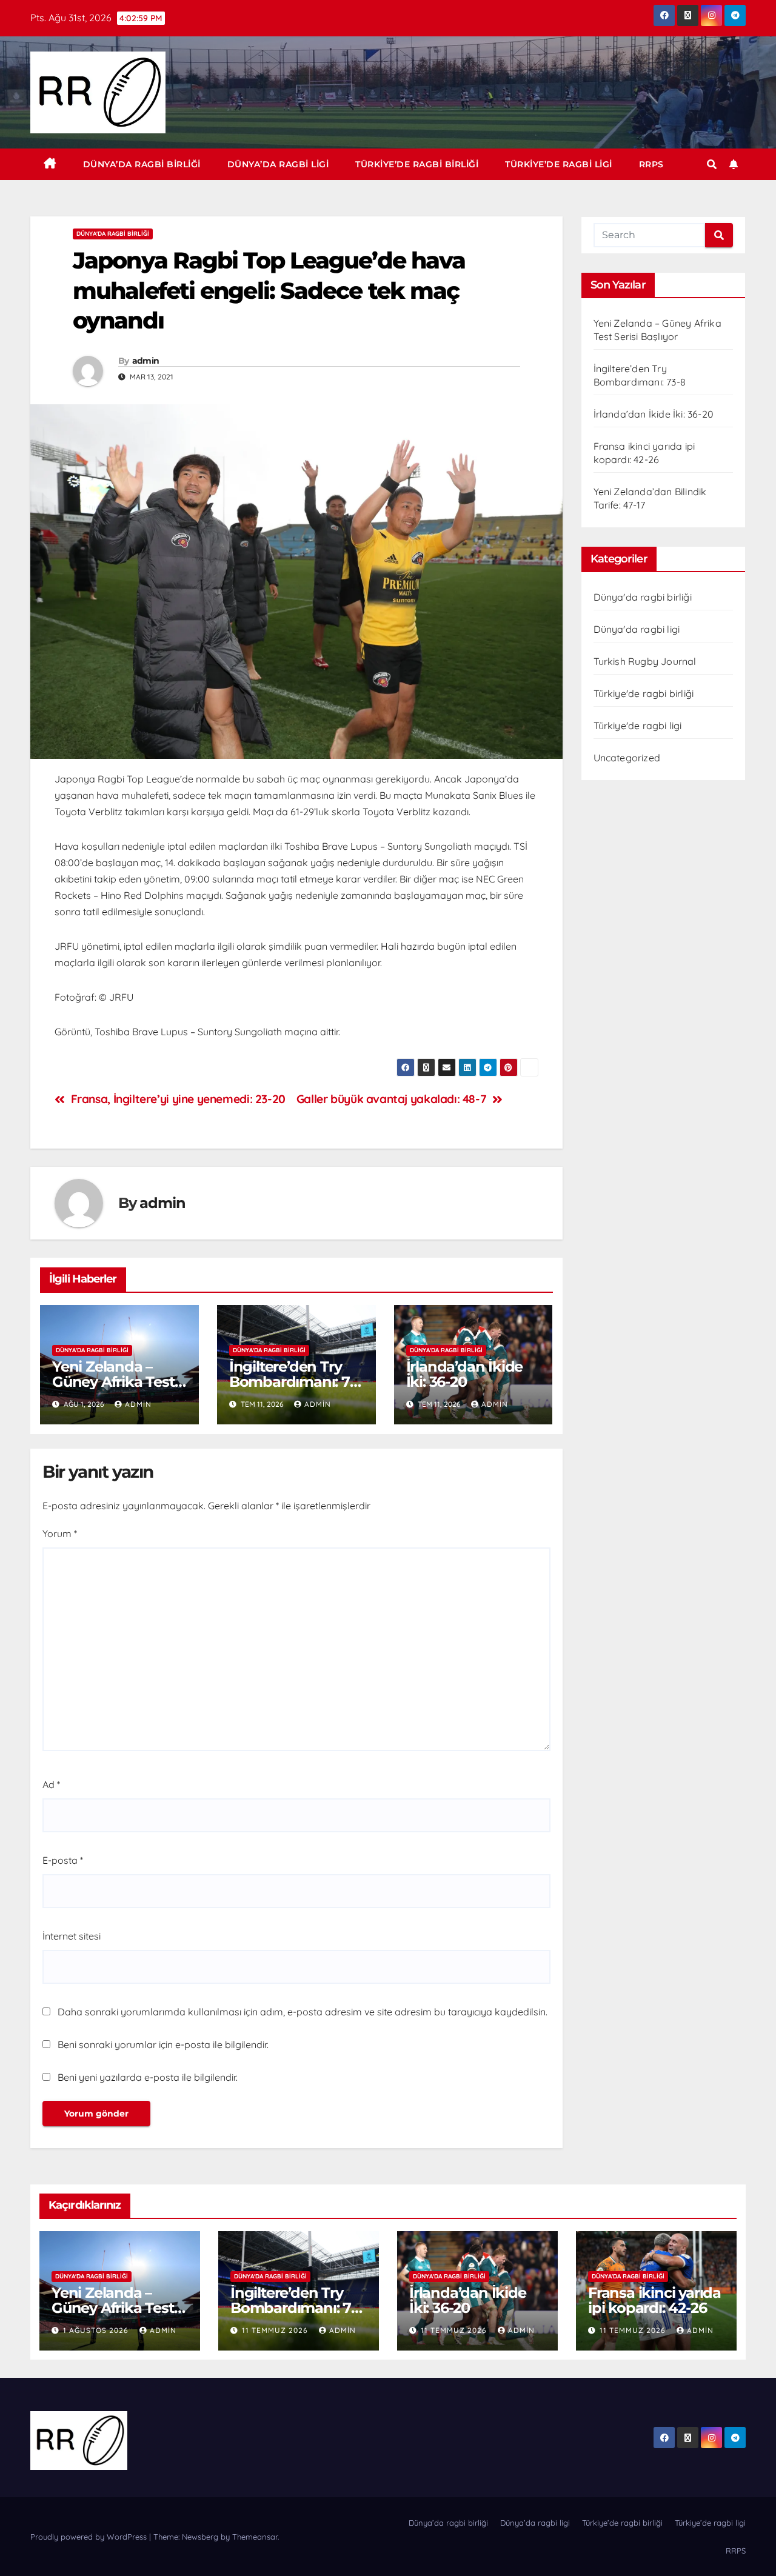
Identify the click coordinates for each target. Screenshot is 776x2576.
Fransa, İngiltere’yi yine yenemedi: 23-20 (178, 1099)
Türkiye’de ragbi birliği (417, 164)
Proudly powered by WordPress (90, 2537)
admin (146, 361)
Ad (51, 1784)
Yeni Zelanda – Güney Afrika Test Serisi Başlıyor (113, 1382)
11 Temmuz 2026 (276, 2330)
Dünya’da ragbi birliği (142, 164)
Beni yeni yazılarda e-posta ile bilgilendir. (148, 2077)
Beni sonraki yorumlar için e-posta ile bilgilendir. (163, 2044)
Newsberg (200, 2537)
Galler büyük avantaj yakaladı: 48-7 (392, 1099)
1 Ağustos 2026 (97, 2330)
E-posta (63, 1860)
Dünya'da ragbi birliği (113, 234)
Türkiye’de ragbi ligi (559, 164)
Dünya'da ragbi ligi (637, 629)
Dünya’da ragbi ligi (278, 164)
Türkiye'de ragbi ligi (638, 726)
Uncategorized (627, 758)
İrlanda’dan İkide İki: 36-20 (465, 1374)
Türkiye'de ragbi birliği (644, 693)
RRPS (651, 164)
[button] (712, 164)
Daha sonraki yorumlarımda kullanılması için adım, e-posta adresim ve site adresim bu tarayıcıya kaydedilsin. (303, 2012)
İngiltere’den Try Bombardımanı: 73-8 (296, 1382)
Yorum (60, 1533)
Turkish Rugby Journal (645, 661)
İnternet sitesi (72, 1936)
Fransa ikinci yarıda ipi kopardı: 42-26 (654, 2300)
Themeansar (255, 2537)
